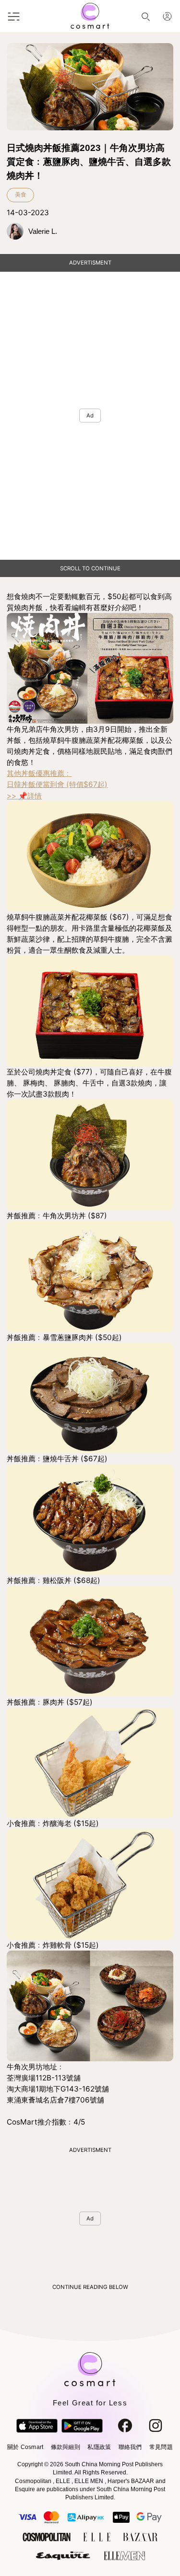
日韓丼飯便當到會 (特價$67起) (57, 784)
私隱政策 (99, 2447)
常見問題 (161, 2447)
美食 (21, 195)
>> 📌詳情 (24, 796)
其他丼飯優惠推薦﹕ (39, 773)
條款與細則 (66, 2447)
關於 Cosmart (25, 2447)
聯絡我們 (130, 2447)
